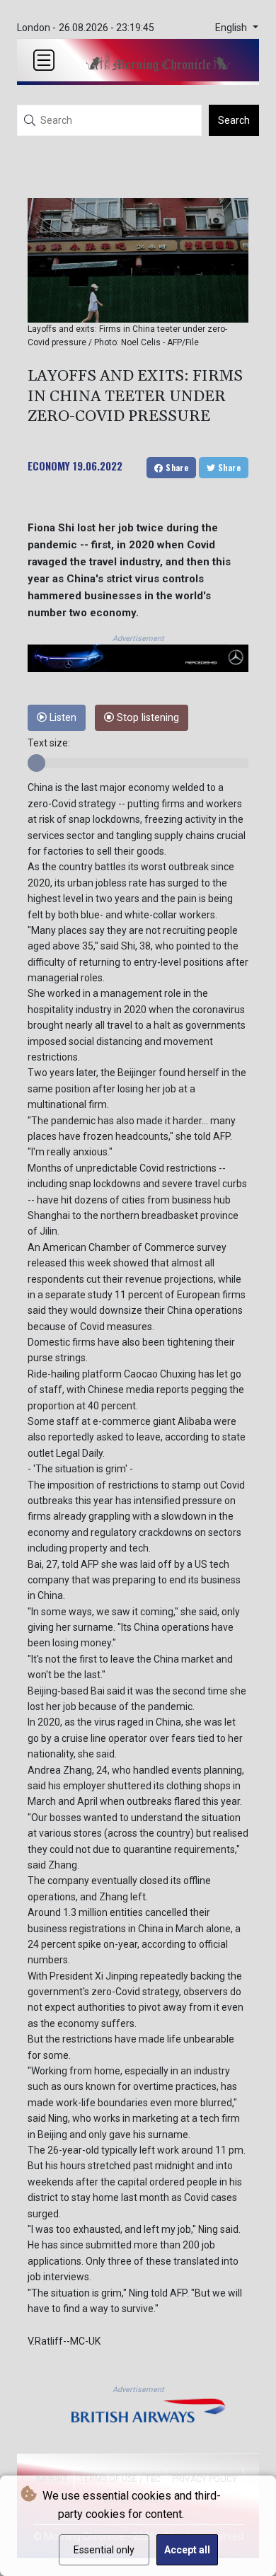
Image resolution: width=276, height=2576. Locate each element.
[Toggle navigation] (44, 60)
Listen (62, 718)
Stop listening (146, 718)
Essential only (104, 2550)
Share (176, 467)
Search (234, 120)
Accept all (187, 2550)
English (232, 28)
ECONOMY (49, 466)
